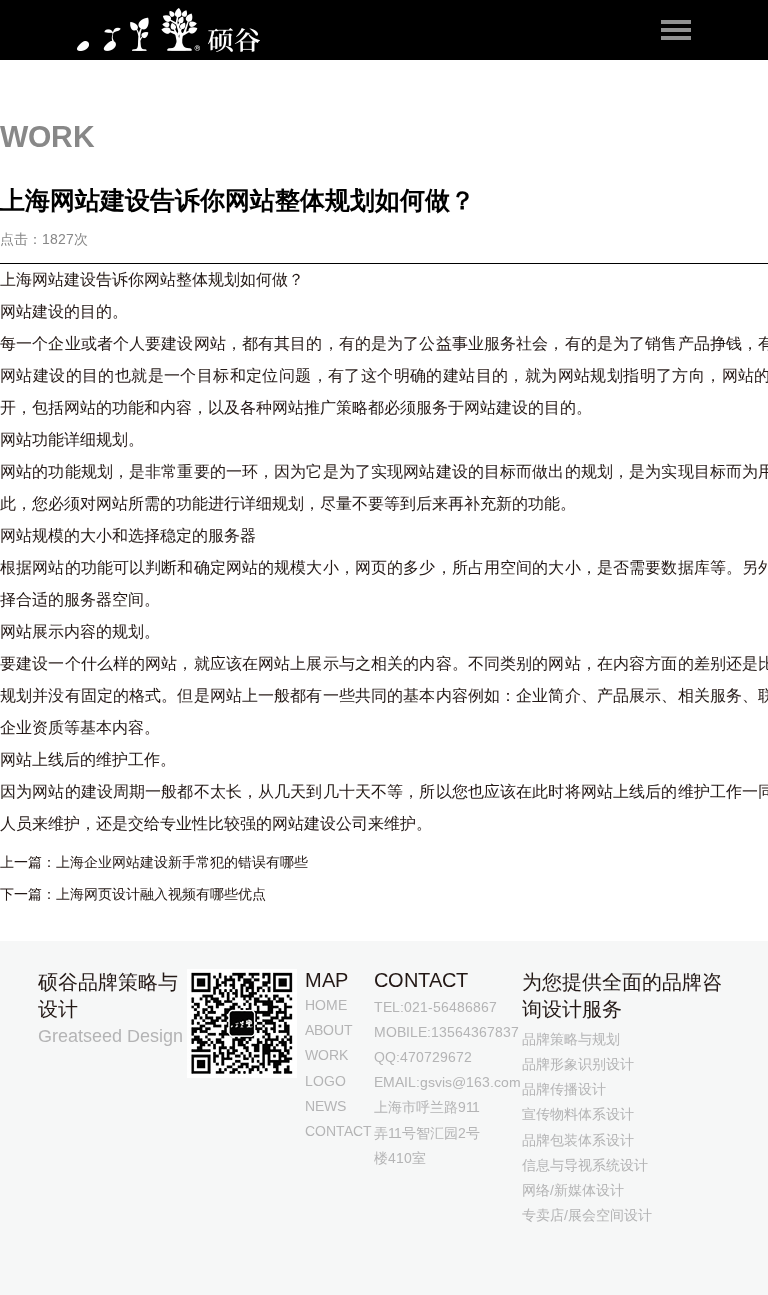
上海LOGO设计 (285, 1250)
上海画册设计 (383, 1250)
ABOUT (329, 1030)
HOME (326, 1005)
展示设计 (70, 1268)
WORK (326, 1055)
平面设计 (273, 1268)
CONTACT (338, 1131)
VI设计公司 (465, 1250)
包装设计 (689, 1250)
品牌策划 (626, 1250)
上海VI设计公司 (90, 1250)
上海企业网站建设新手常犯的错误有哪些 (182, 862)
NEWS (325, 1106)
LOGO (325, 1081)
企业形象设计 (349, 1268)
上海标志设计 (188, 1250)
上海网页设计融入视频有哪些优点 (161, 894)
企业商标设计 (549, 1250)
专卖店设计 (140, 1268)
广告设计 (210, 1268)
